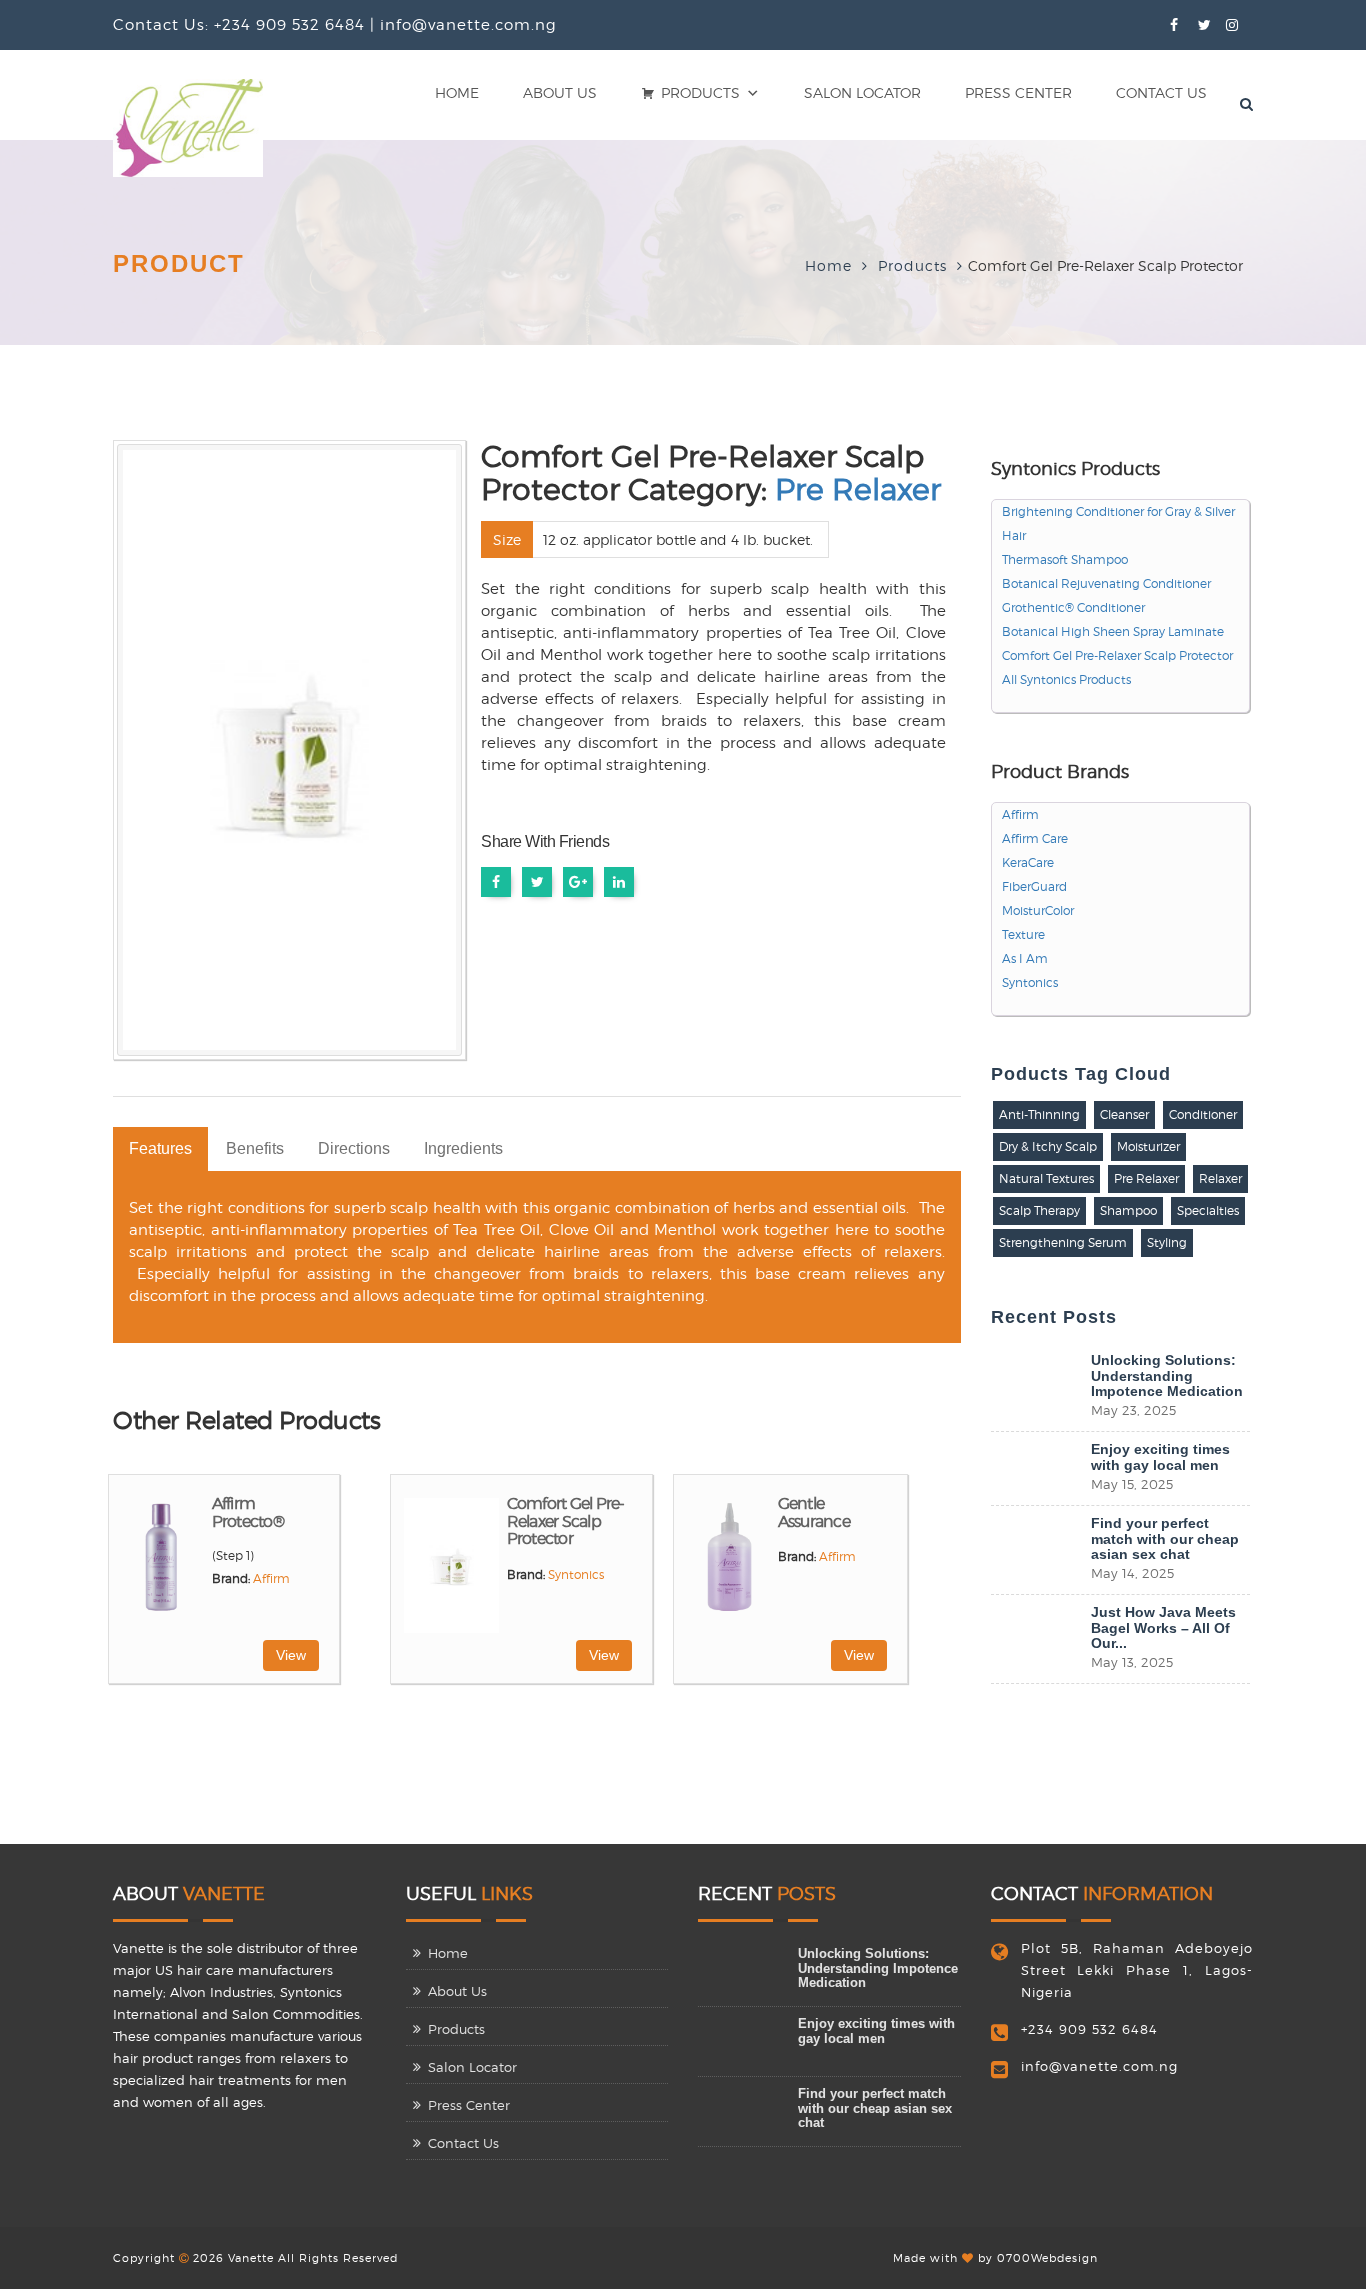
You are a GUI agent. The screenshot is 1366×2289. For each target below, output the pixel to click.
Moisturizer (1148, 1146)
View (291, 1655)
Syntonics (576, 1575)
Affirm (271, 1579)
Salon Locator (862, 93)
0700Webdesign (1047, 2258)
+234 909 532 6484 (1089, 2029)
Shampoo (1128, 1210)
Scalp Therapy (1039, 1210)
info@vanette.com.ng (1099, 2066)
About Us (560, 93)
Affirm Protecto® (248, 1512)
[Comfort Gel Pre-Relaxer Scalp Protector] (451, 1563)
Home (457, 93)
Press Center (1018, 93)
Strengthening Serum (1063, 1242)
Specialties (1208, 1210)
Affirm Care (1035, 839)
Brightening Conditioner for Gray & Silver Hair (1118, 524)
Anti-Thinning (1039, 1114)
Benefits (255, 1148)
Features (160, 1148)
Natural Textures (1046, 1178)
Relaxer (1220, 1178)
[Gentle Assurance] (728, 1563)
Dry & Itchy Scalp (1048, 1146)
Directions (354, 1148)
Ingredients (463, 1148)
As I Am (1025, 959)
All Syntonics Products (1066, 680)
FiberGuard (1034, 887)
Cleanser (1124, 1114)
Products (700, 93)
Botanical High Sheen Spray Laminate (1113, 632)
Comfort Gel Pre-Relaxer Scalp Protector (566, 1521)
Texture (1023, 935)
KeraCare (1028, 863)
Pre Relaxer (858, 489)
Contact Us (1161, 93)
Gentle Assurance (814, 1512)
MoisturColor (1038, 911)
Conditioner (1203, 1114)
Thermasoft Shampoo (1065, 560)
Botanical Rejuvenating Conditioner (1106, 584)
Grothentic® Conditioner (1073, 608)
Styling (1167, 1242)
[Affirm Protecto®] (163, 1563)
